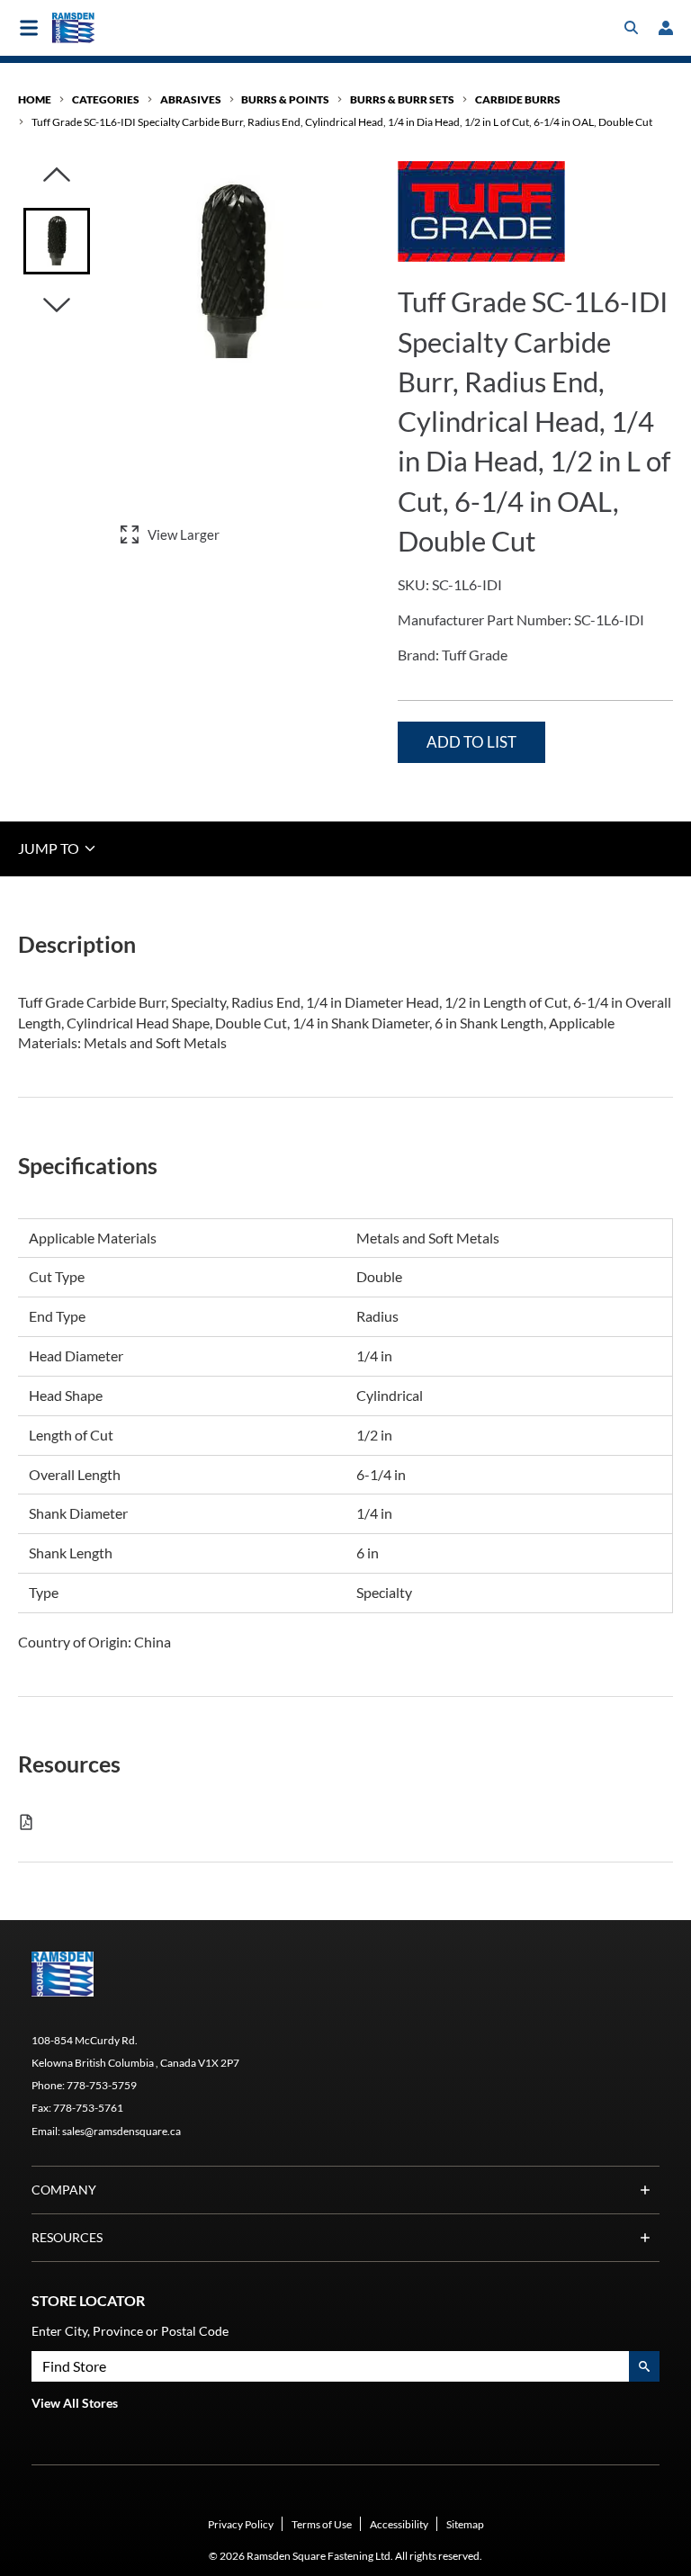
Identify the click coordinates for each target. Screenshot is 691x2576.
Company (64, 2190)
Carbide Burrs (518, 99)
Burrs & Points (285, 99)
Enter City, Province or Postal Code (130, 2331)
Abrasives (191, 99)
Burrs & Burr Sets (402, 99)
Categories (106, 99)
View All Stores (75, 2403)
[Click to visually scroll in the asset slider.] (57, 176)
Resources (67, 2237)
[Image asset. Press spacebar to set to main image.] (57, 241)
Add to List (471, 742)
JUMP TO (50, 848)
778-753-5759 (102, 2085)
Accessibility (399, 2524)
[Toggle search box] (632, 28)
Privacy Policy (241, 2524)
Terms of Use (322, 2524)
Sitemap (465, 2524)
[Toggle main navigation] (29, 28)
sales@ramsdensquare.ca (121, 2131)
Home (35, 99)
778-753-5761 (88, 2108)
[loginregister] (666, 28)
